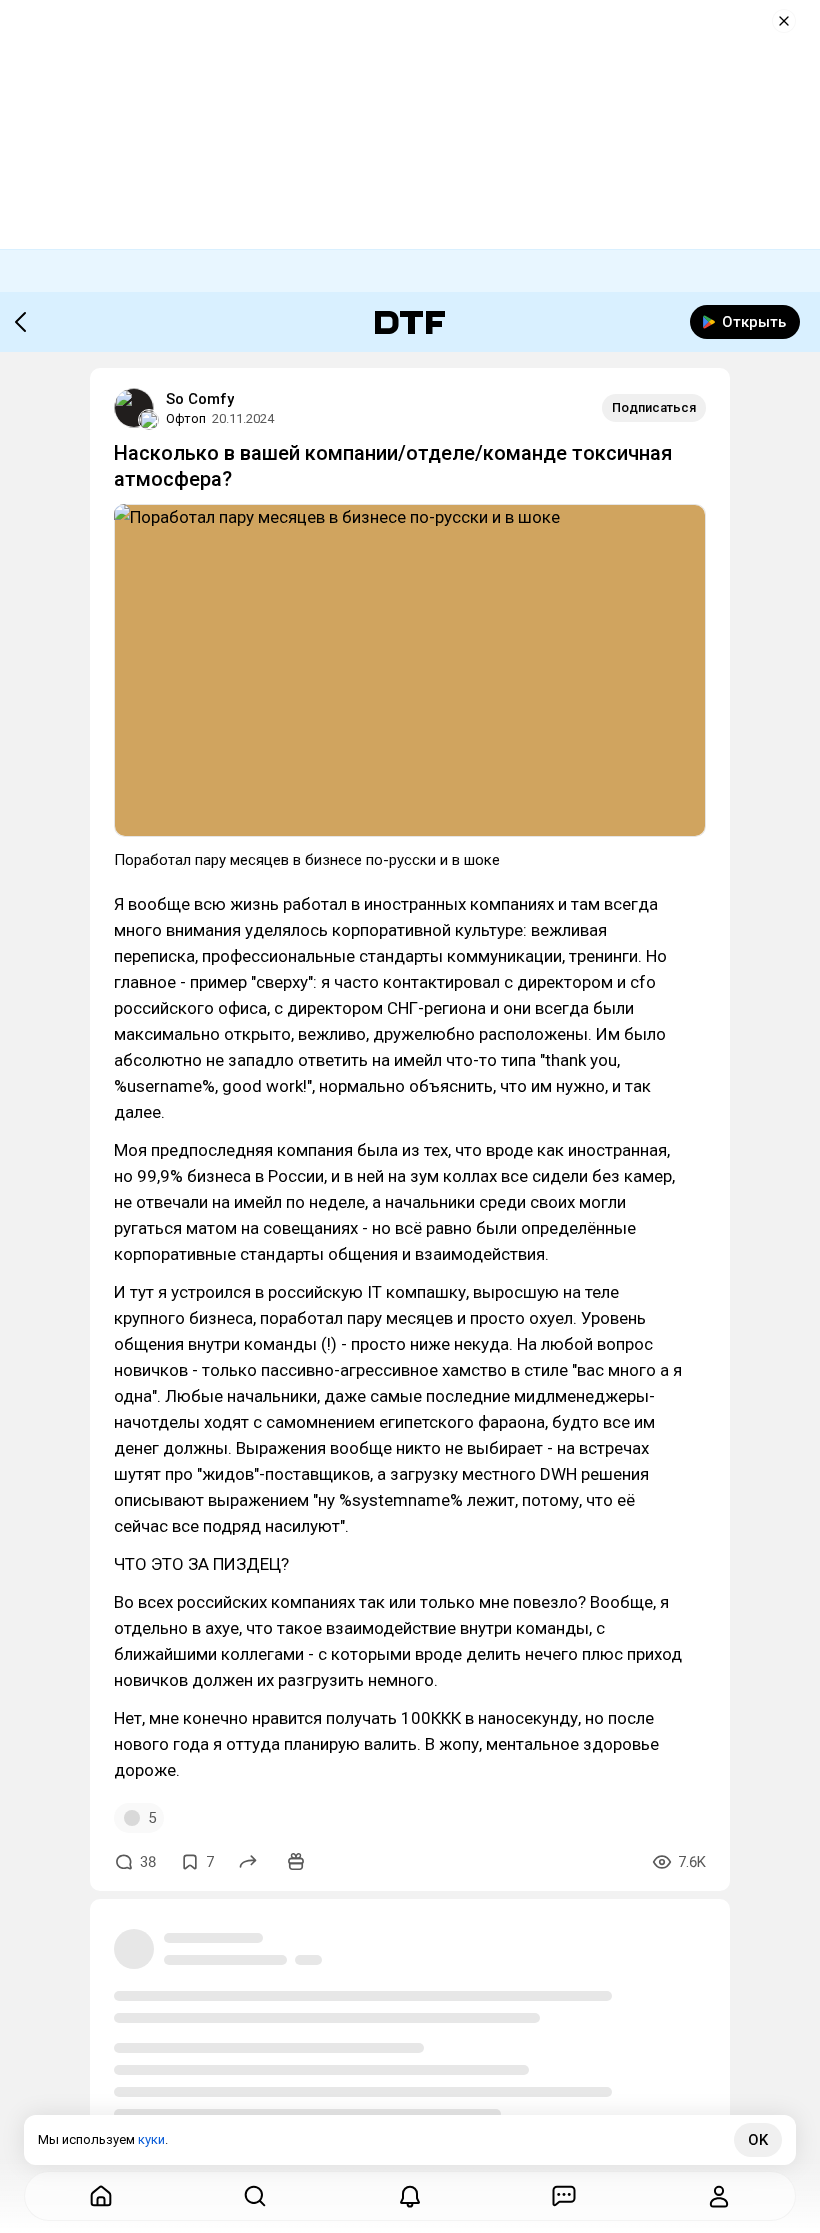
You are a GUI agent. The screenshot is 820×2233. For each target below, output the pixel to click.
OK (758, 2140)
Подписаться (654, 407)
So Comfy (200, 399)
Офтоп (186, 418)
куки (151, 2139)
